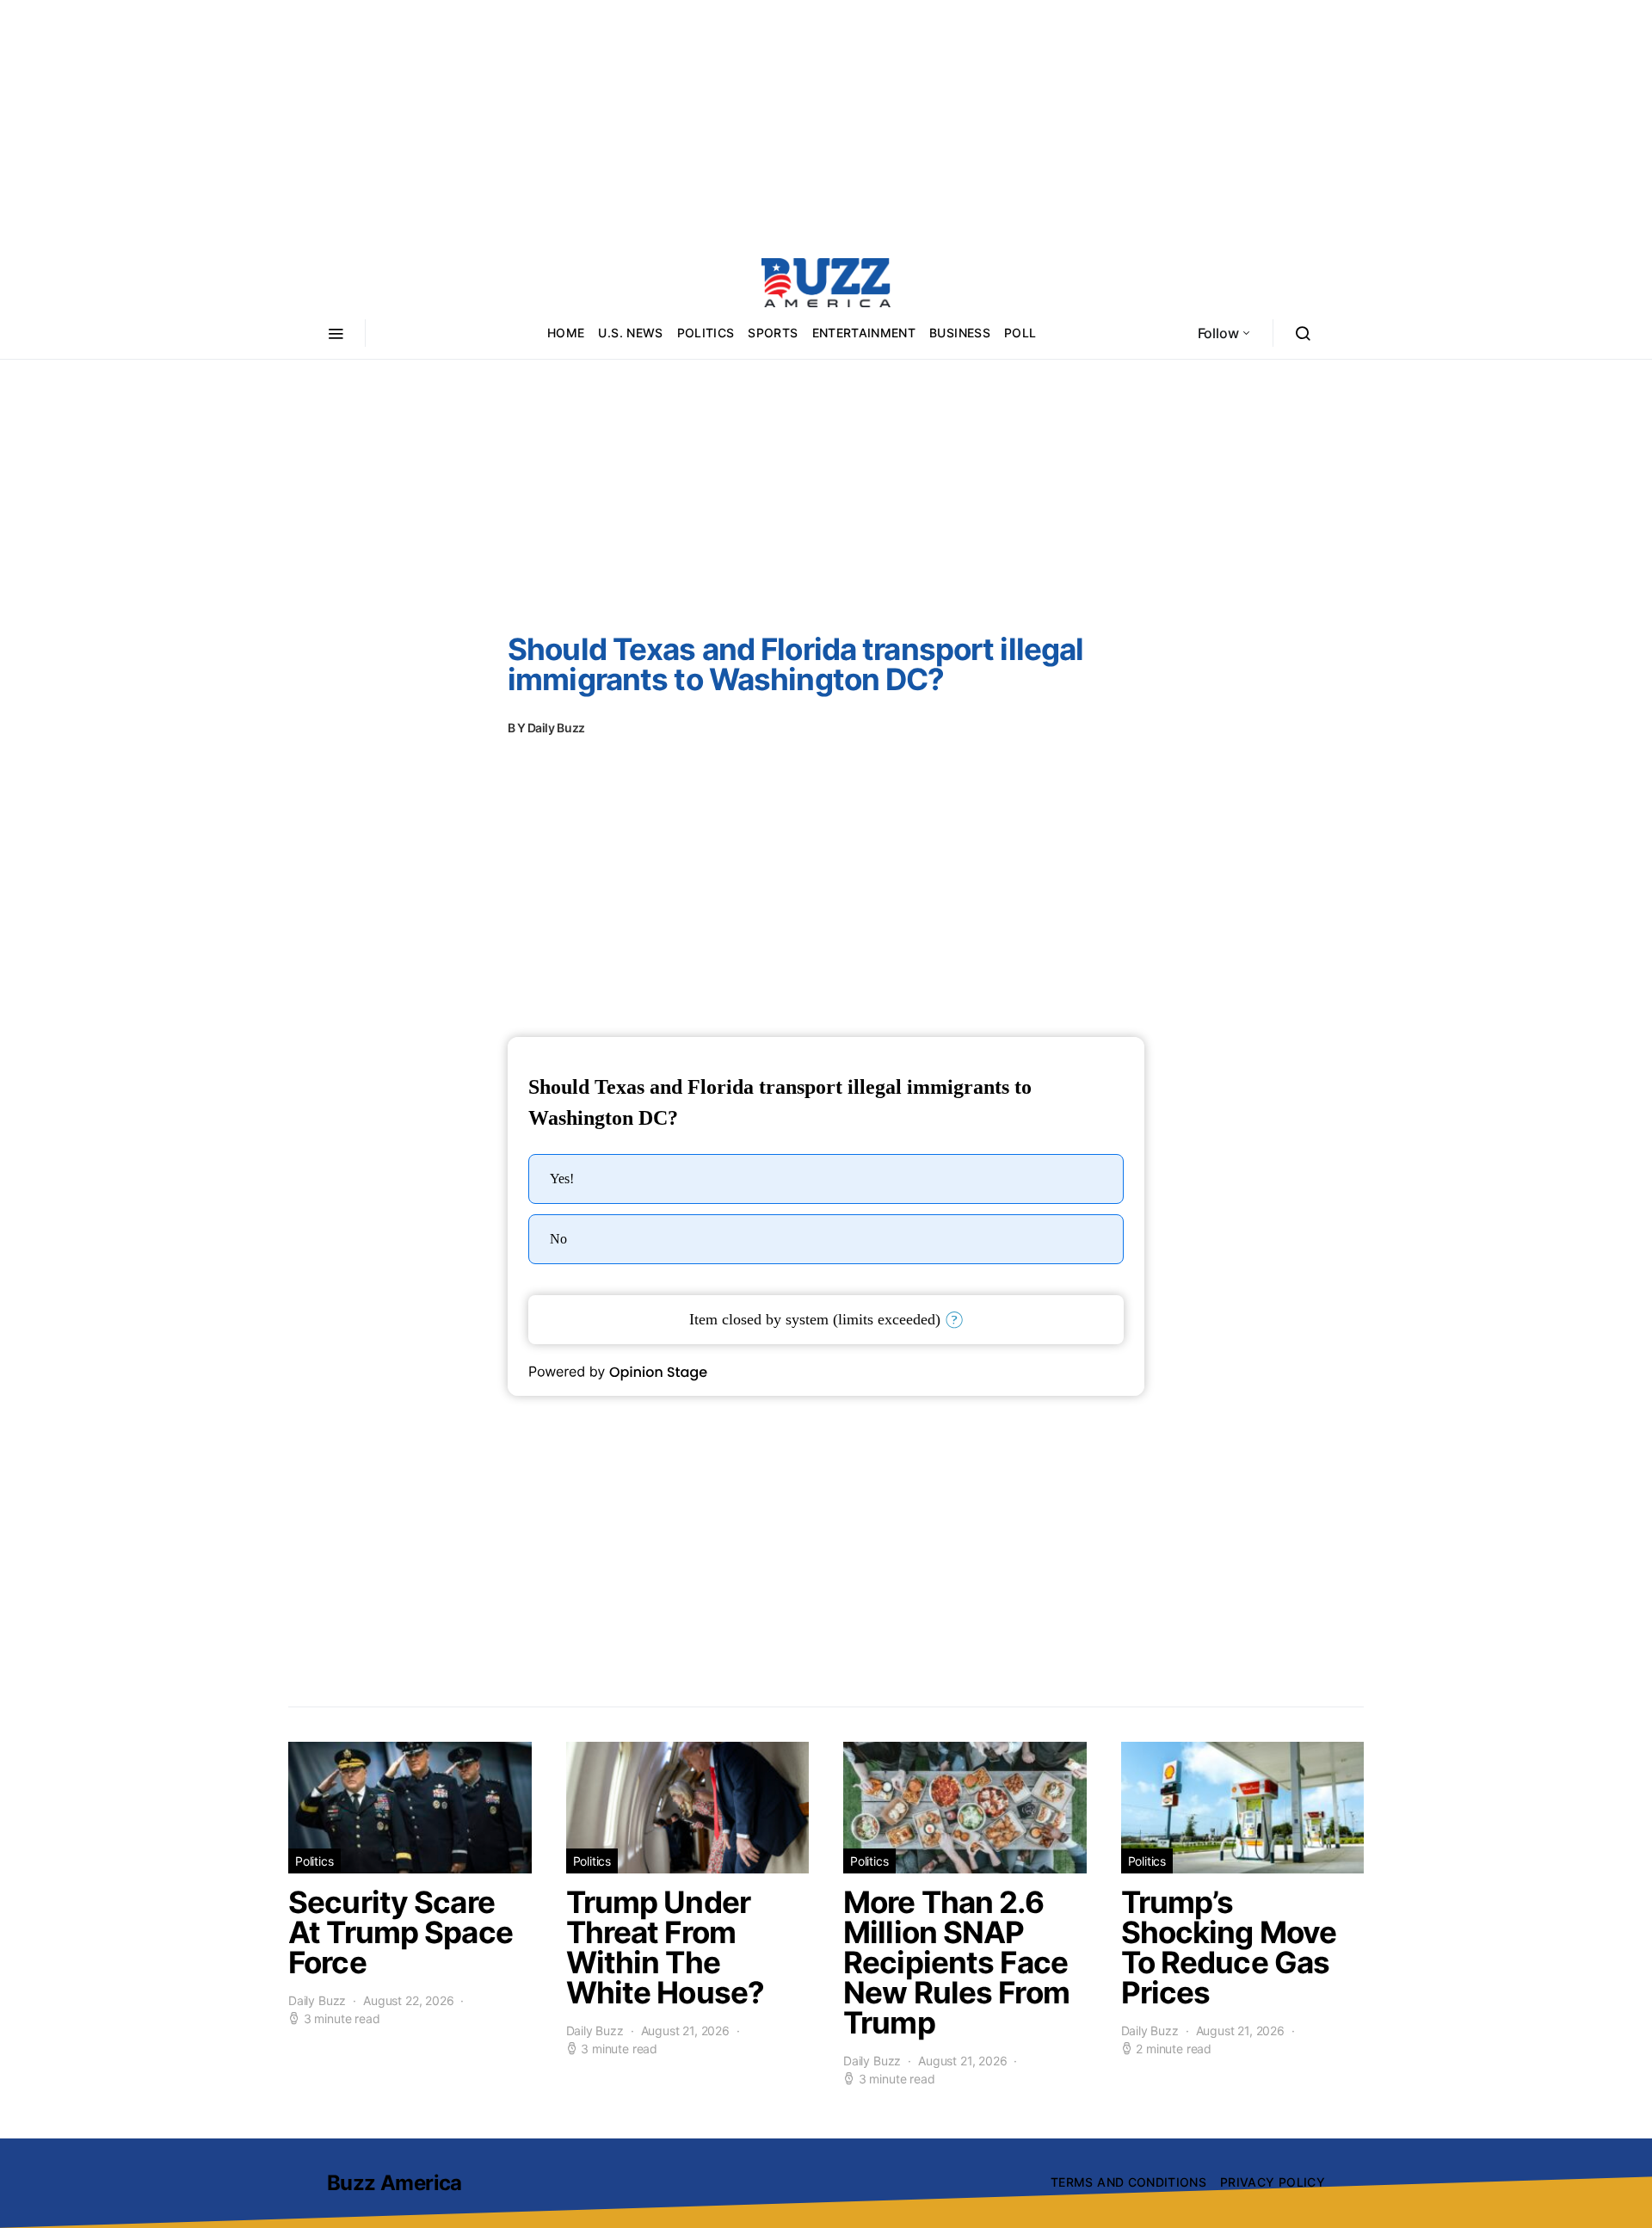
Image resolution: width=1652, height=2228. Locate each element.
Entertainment (864, 333)
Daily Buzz (557, 728)
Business (960, 333)
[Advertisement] (826, 120)
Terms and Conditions (1128, 2182)
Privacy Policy (1273, 2182)
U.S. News (630, 333)
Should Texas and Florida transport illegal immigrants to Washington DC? (795, 664)
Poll (1020, 333)
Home (566, 333)
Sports (773, 333)
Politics (706, 333)
